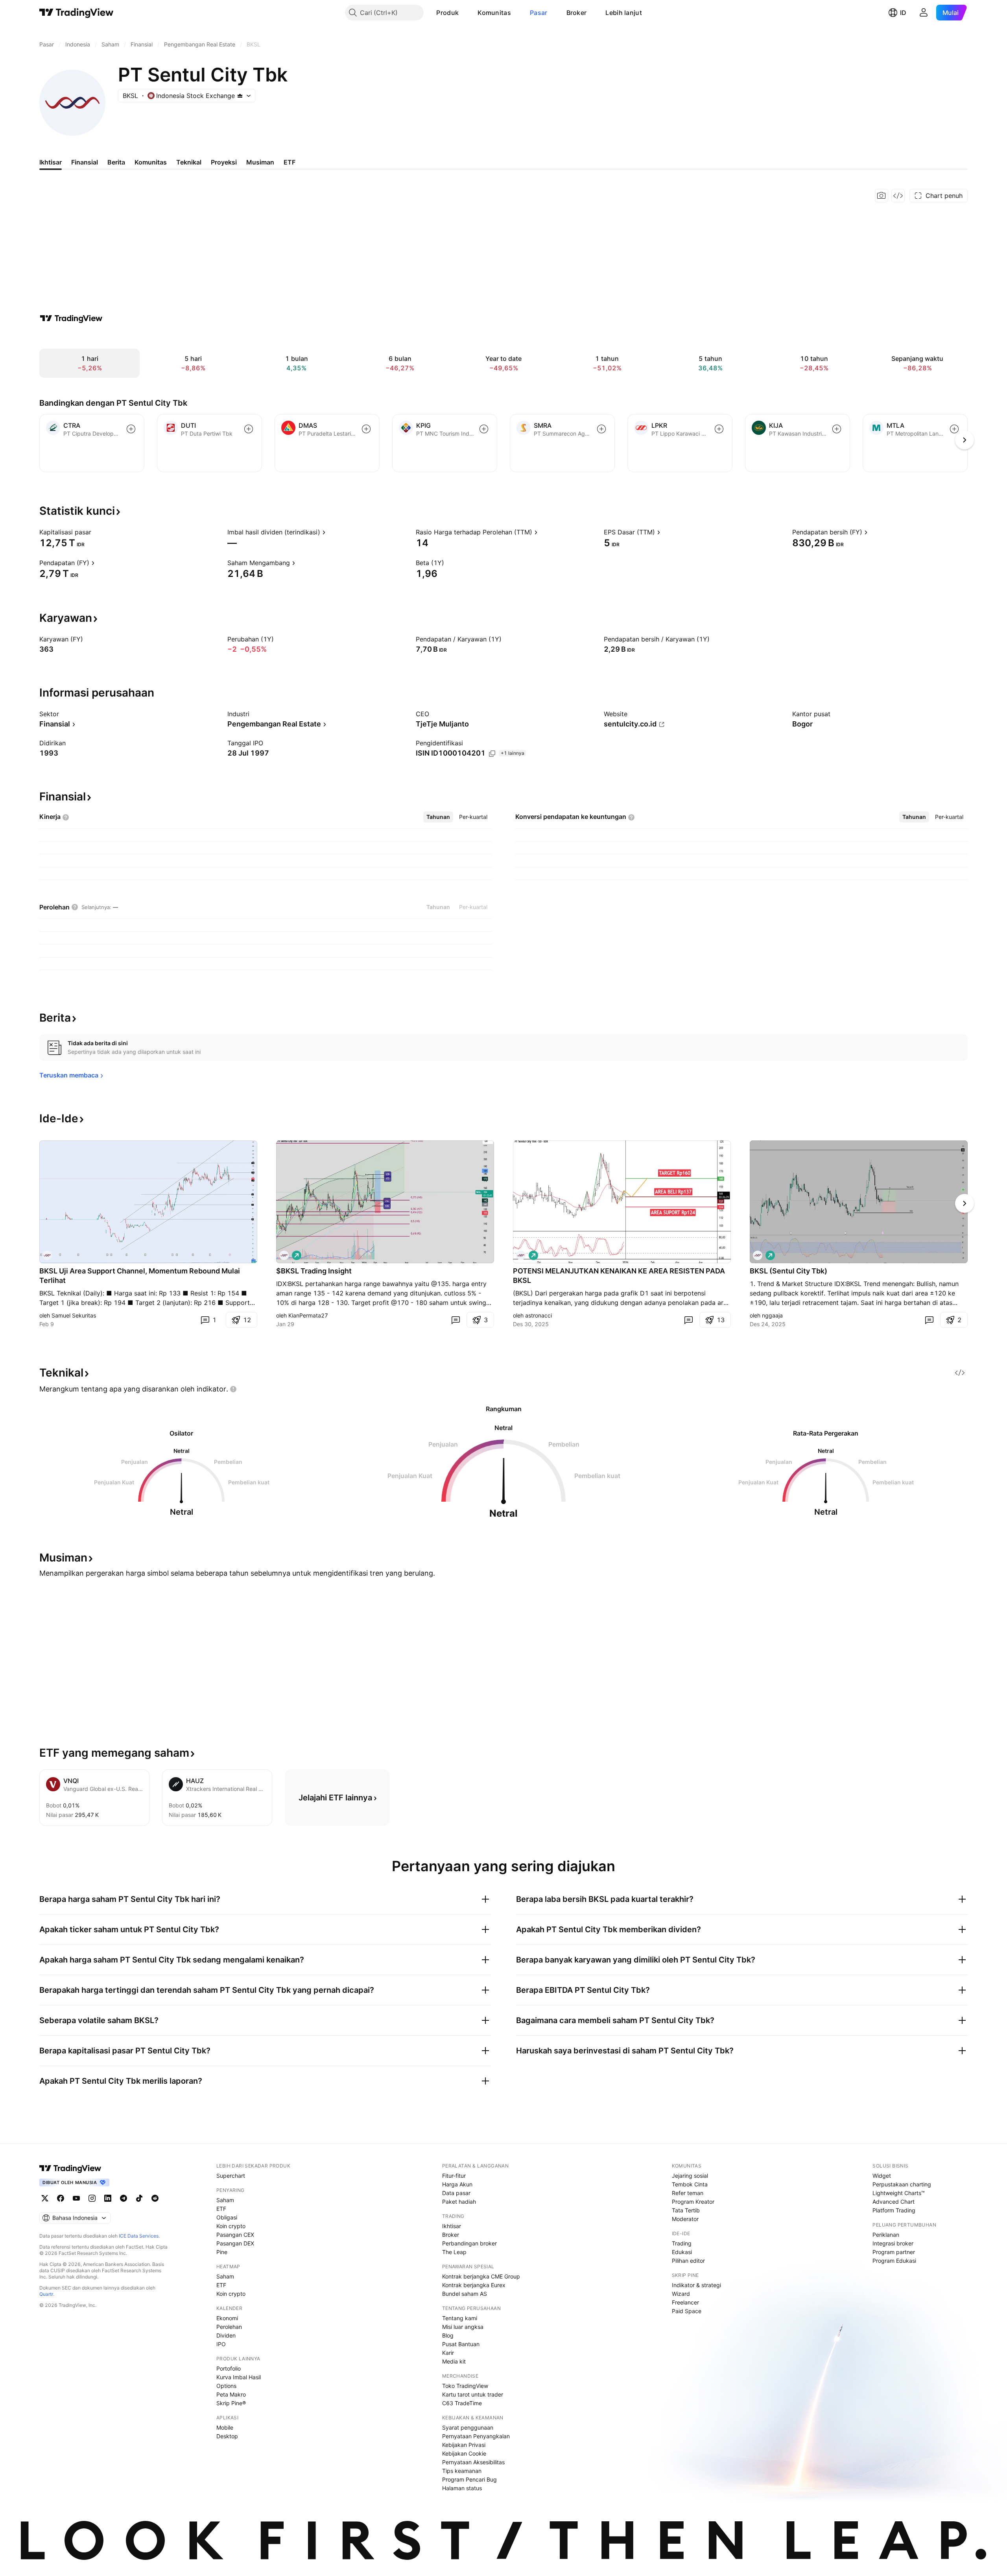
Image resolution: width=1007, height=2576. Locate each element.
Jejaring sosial (690, 2176)
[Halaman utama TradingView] (77, 13)
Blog (448, 2335)
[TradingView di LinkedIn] (108, 2198)
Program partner (894, 2252)
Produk (447, 13)
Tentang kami (460, 2318)
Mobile (225, 2427)
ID (903, 13)
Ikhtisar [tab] (51, 162)
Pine (222, 2252)
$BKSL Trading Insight (314, 1271)
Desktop (227, 2436)
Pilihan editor (688, 2261)
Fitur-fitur (454, 2176)
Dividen (226, 2335)
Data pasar (456, 2193)
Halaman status (462, 2488)
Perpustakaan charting (902, 2184)
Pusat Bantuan (461, 2344)
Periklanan (886, 2235)
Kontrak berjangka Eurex (474, 2285)
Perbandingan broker (469, 2243)
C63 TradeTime (462, 2403)
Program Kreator (693, 2202)
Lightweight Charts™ (899, 2193)
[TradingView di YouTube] (76, 2198)
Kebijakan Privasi (464, 2445)
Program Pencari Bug (469, 2479)
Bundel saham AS (465, 2294)
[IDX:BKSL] (47, 1255)
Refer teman (688, 2193)
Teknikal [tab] (189, 162)
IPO (221, 2344)
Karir (448, 2353)
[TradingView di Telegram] (124, 2198)
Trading (682, 2243)
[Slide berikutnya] (965, 1203)
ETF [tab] (290, 162)
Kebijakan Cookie (464, 2453)
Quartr (46, 2294)
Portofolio (229, 2368)
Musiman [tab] (260, 162)
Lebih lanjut (624, 13)
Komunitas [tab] (151, 162)
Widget (882, 2176)
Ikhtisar (452, 2226)
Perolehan (229, 2327)
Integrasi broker (893, 2243)
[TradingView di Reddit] (155, 2198)
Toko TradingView (465, 2386)
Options (226, 2386)
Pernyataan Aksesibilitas (473, 2462)
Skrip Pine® (231, 2403)
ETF (221, 2209)
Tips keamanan (462, 2471)
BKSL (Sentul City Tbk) (788, 1271)
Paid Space (687, 2311)
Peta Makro (231, 2394)
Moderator (685, 2219)
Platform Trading (894, 2210)
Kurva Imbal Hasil (239, 2377)
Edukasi (682, 2252)
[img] (240, 96)
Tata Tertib (686, 2210)
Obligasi (227, 2217)
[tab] (438, 817)
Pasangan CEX (235, 2235)
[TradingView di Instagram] (92, 2198)
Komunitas (494, 13)
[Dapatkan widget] (898, 196)
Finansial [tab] (85, 162)
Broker (577, 13)
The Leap (454, 2252)
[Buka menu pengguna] (924, 13)
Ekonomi (227, 2318)
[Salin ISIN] (492, 754)
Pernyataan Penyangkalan (476, 2436)
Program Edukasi (894, 2261)
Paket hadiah (459, 2202)
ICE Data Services (139, 2236)
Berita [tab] (116, 162)
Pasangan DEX (235, 2243)
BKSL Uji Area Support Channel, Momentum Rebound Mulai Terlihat (140, 1276)
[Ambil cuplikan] (882, 196)
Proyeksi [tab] (224, 162)
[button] (465, 13)
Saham (225, 2200)
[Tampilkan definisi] (96, 532)
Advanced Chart (894, 2202)
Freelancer (685, 2302)
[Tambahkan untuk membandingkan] (131, 429)
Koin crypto (231, 2226)
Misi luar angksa (463, 2327)
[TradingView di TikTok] (139, 2198)
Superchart (231, 2176)
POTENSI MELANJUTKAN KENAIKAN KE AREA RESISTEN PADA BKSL (619, 1276)
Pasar (539, 13)
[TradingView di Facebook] (61, 2198)
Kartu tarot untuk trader (473, 2394)
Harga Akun (457, 2184)
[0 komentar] (456, 1320)
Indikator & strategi (696, 2285)
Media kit (454, 2361)
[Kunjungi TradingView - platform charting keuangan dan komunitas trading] (71, 318)
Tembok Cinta (690, 2184)
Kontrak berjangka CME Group (481, 2276)
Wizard (681, 2294)
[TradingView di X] (45, 2198)
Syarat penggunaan (468, 2427)
